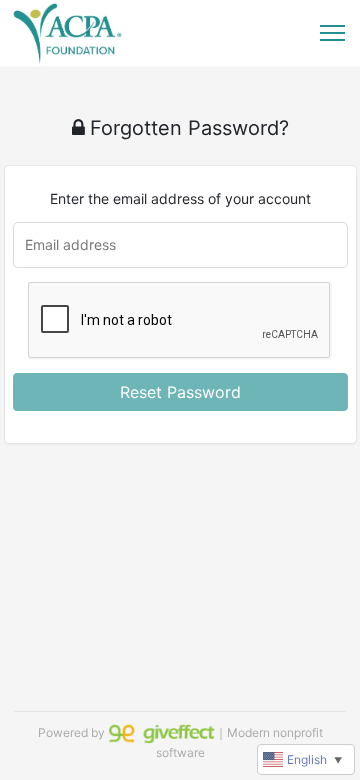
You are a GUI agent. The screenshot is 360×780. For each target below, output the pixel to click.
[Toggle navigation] (332, 33)
